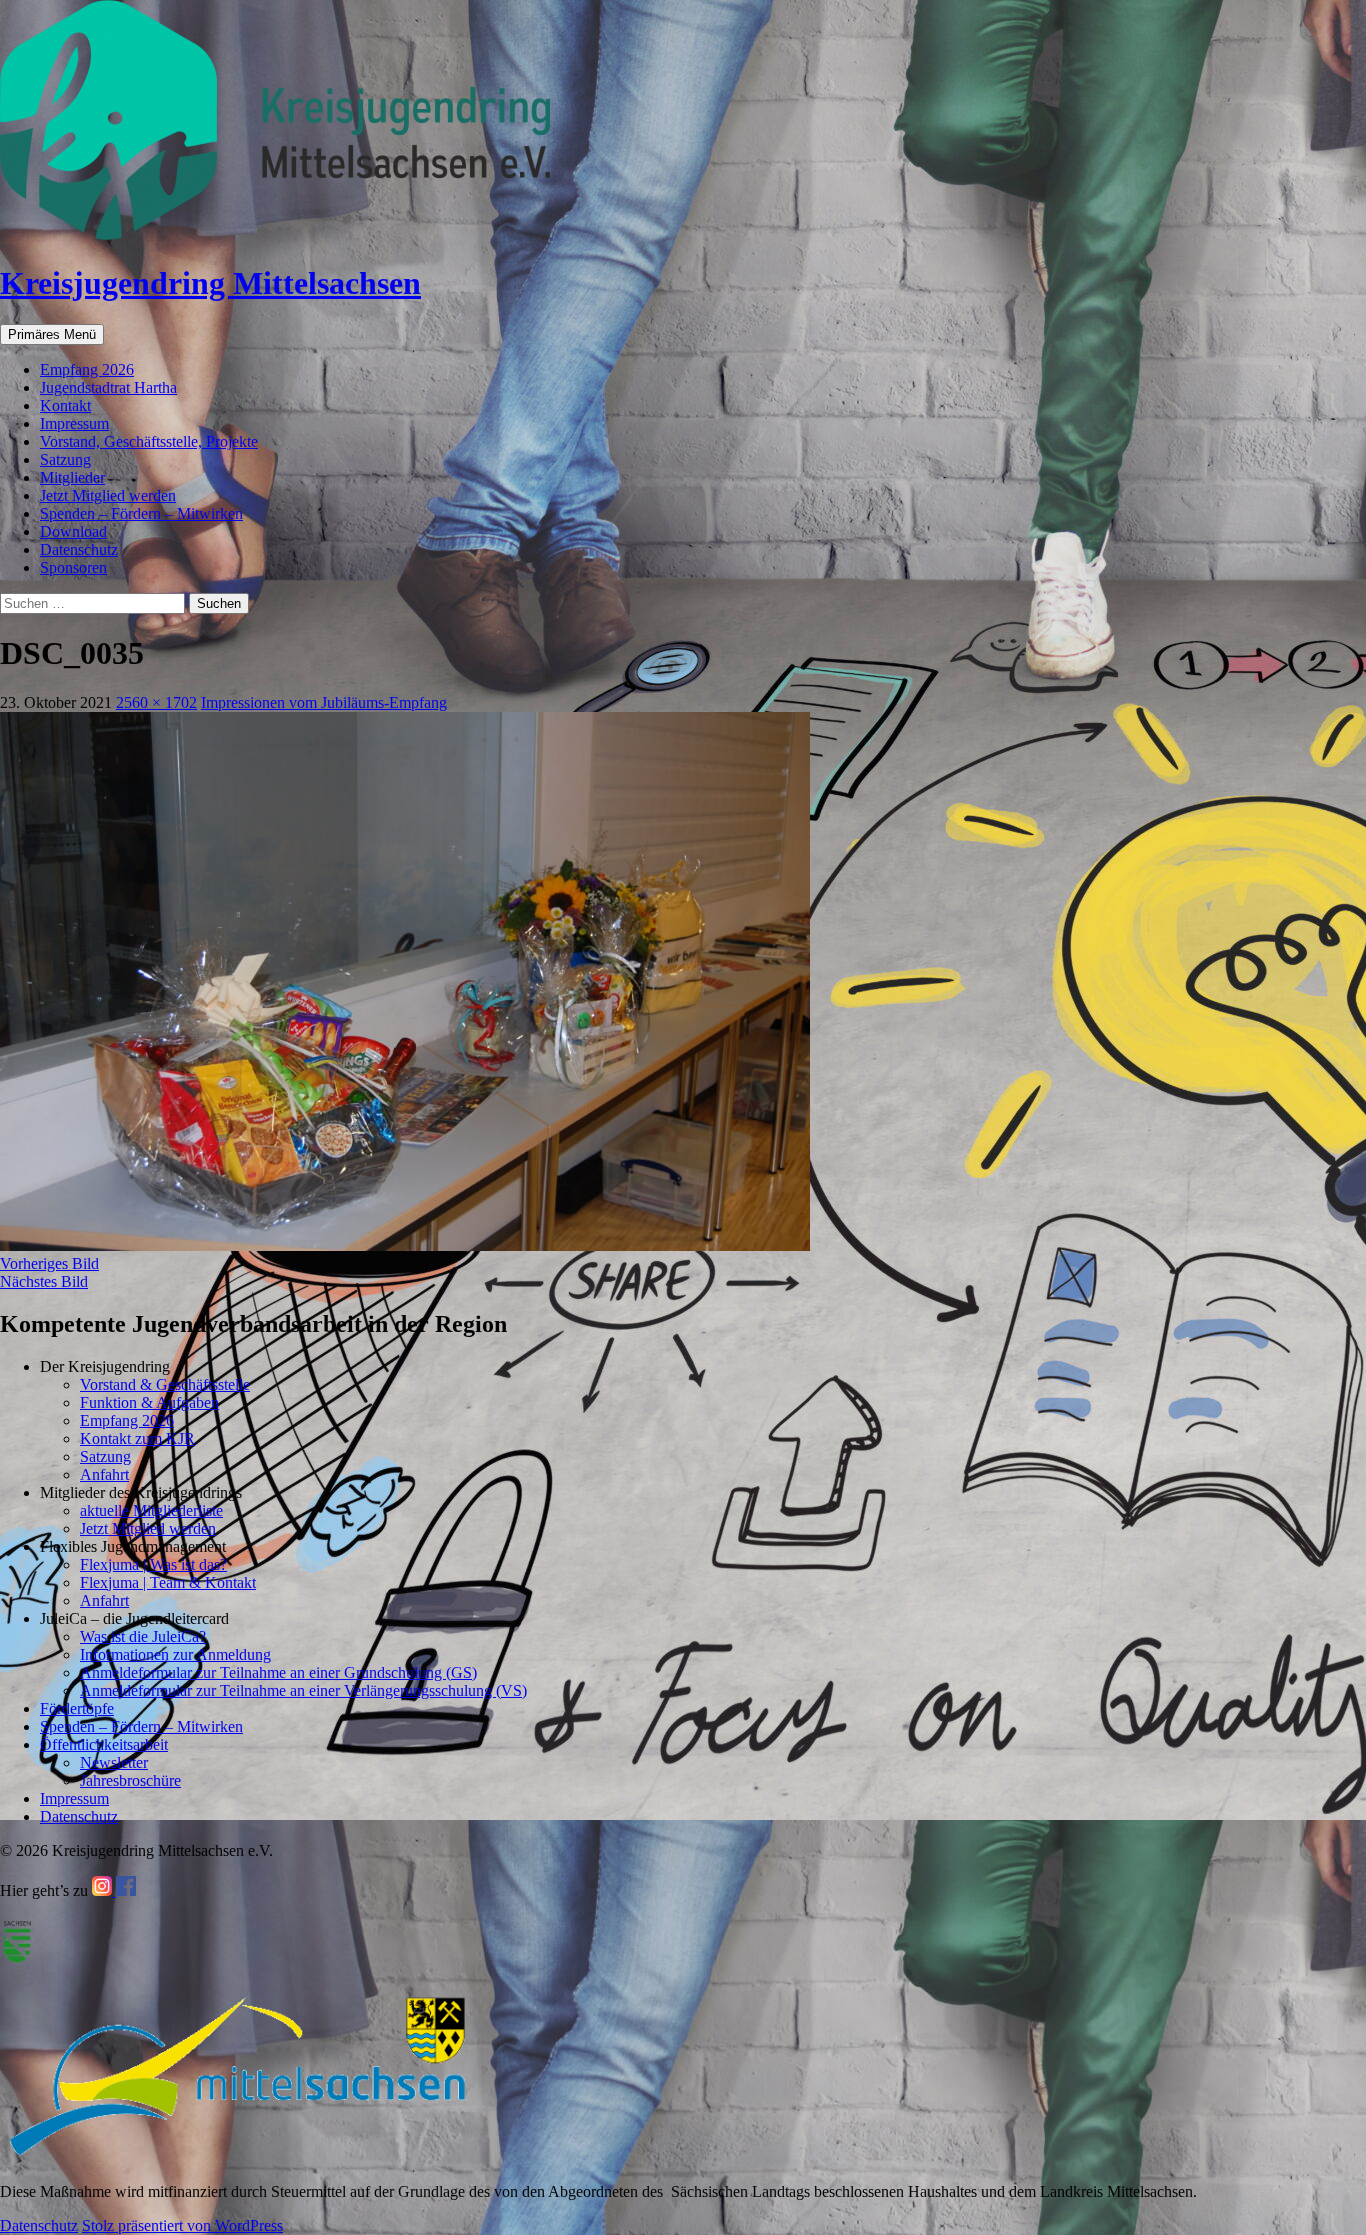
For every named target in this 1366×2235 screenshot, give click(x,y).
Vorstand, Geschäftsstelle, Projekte (149, 441)
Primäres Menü (52, 334)
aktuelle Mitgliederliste (151, 1510)
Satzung (65, 459)
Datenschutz (79, 549)
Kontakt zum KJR (137, 1438)
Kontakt (65, 405)
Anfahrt (104, 1474)
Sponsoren (73, 567)
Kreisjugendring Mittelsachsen (210, 283)
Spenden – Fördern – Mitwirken (141, 513)
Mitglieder (72, 477)
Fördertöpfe (77, 1708)
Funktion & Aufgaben (149, 1402)
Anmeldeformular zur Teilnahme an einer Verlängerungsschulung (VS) (303, 1690)
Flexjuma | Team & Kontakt (168, 1582)
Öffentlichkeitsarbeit (104, 1744)
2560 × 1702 (156, 702)
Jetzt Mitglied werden (108, 495)
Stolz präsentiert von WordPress (182, 2225)
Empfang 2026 (87, 369)
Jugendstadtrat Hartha (108, 387)
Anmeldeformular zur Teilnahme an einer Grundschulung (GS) (278, 1672)
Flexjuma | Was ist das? (153, 1564)
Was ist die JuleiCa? (143, 1636)
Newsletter (114, 1762)
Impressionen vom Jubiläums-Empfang (324, 702)
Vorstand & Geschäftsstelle (165, 1384)
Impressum (74, 423)
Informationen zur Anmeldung (175, 1654)
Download (73, 531)
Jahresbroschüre (130, 1780)
